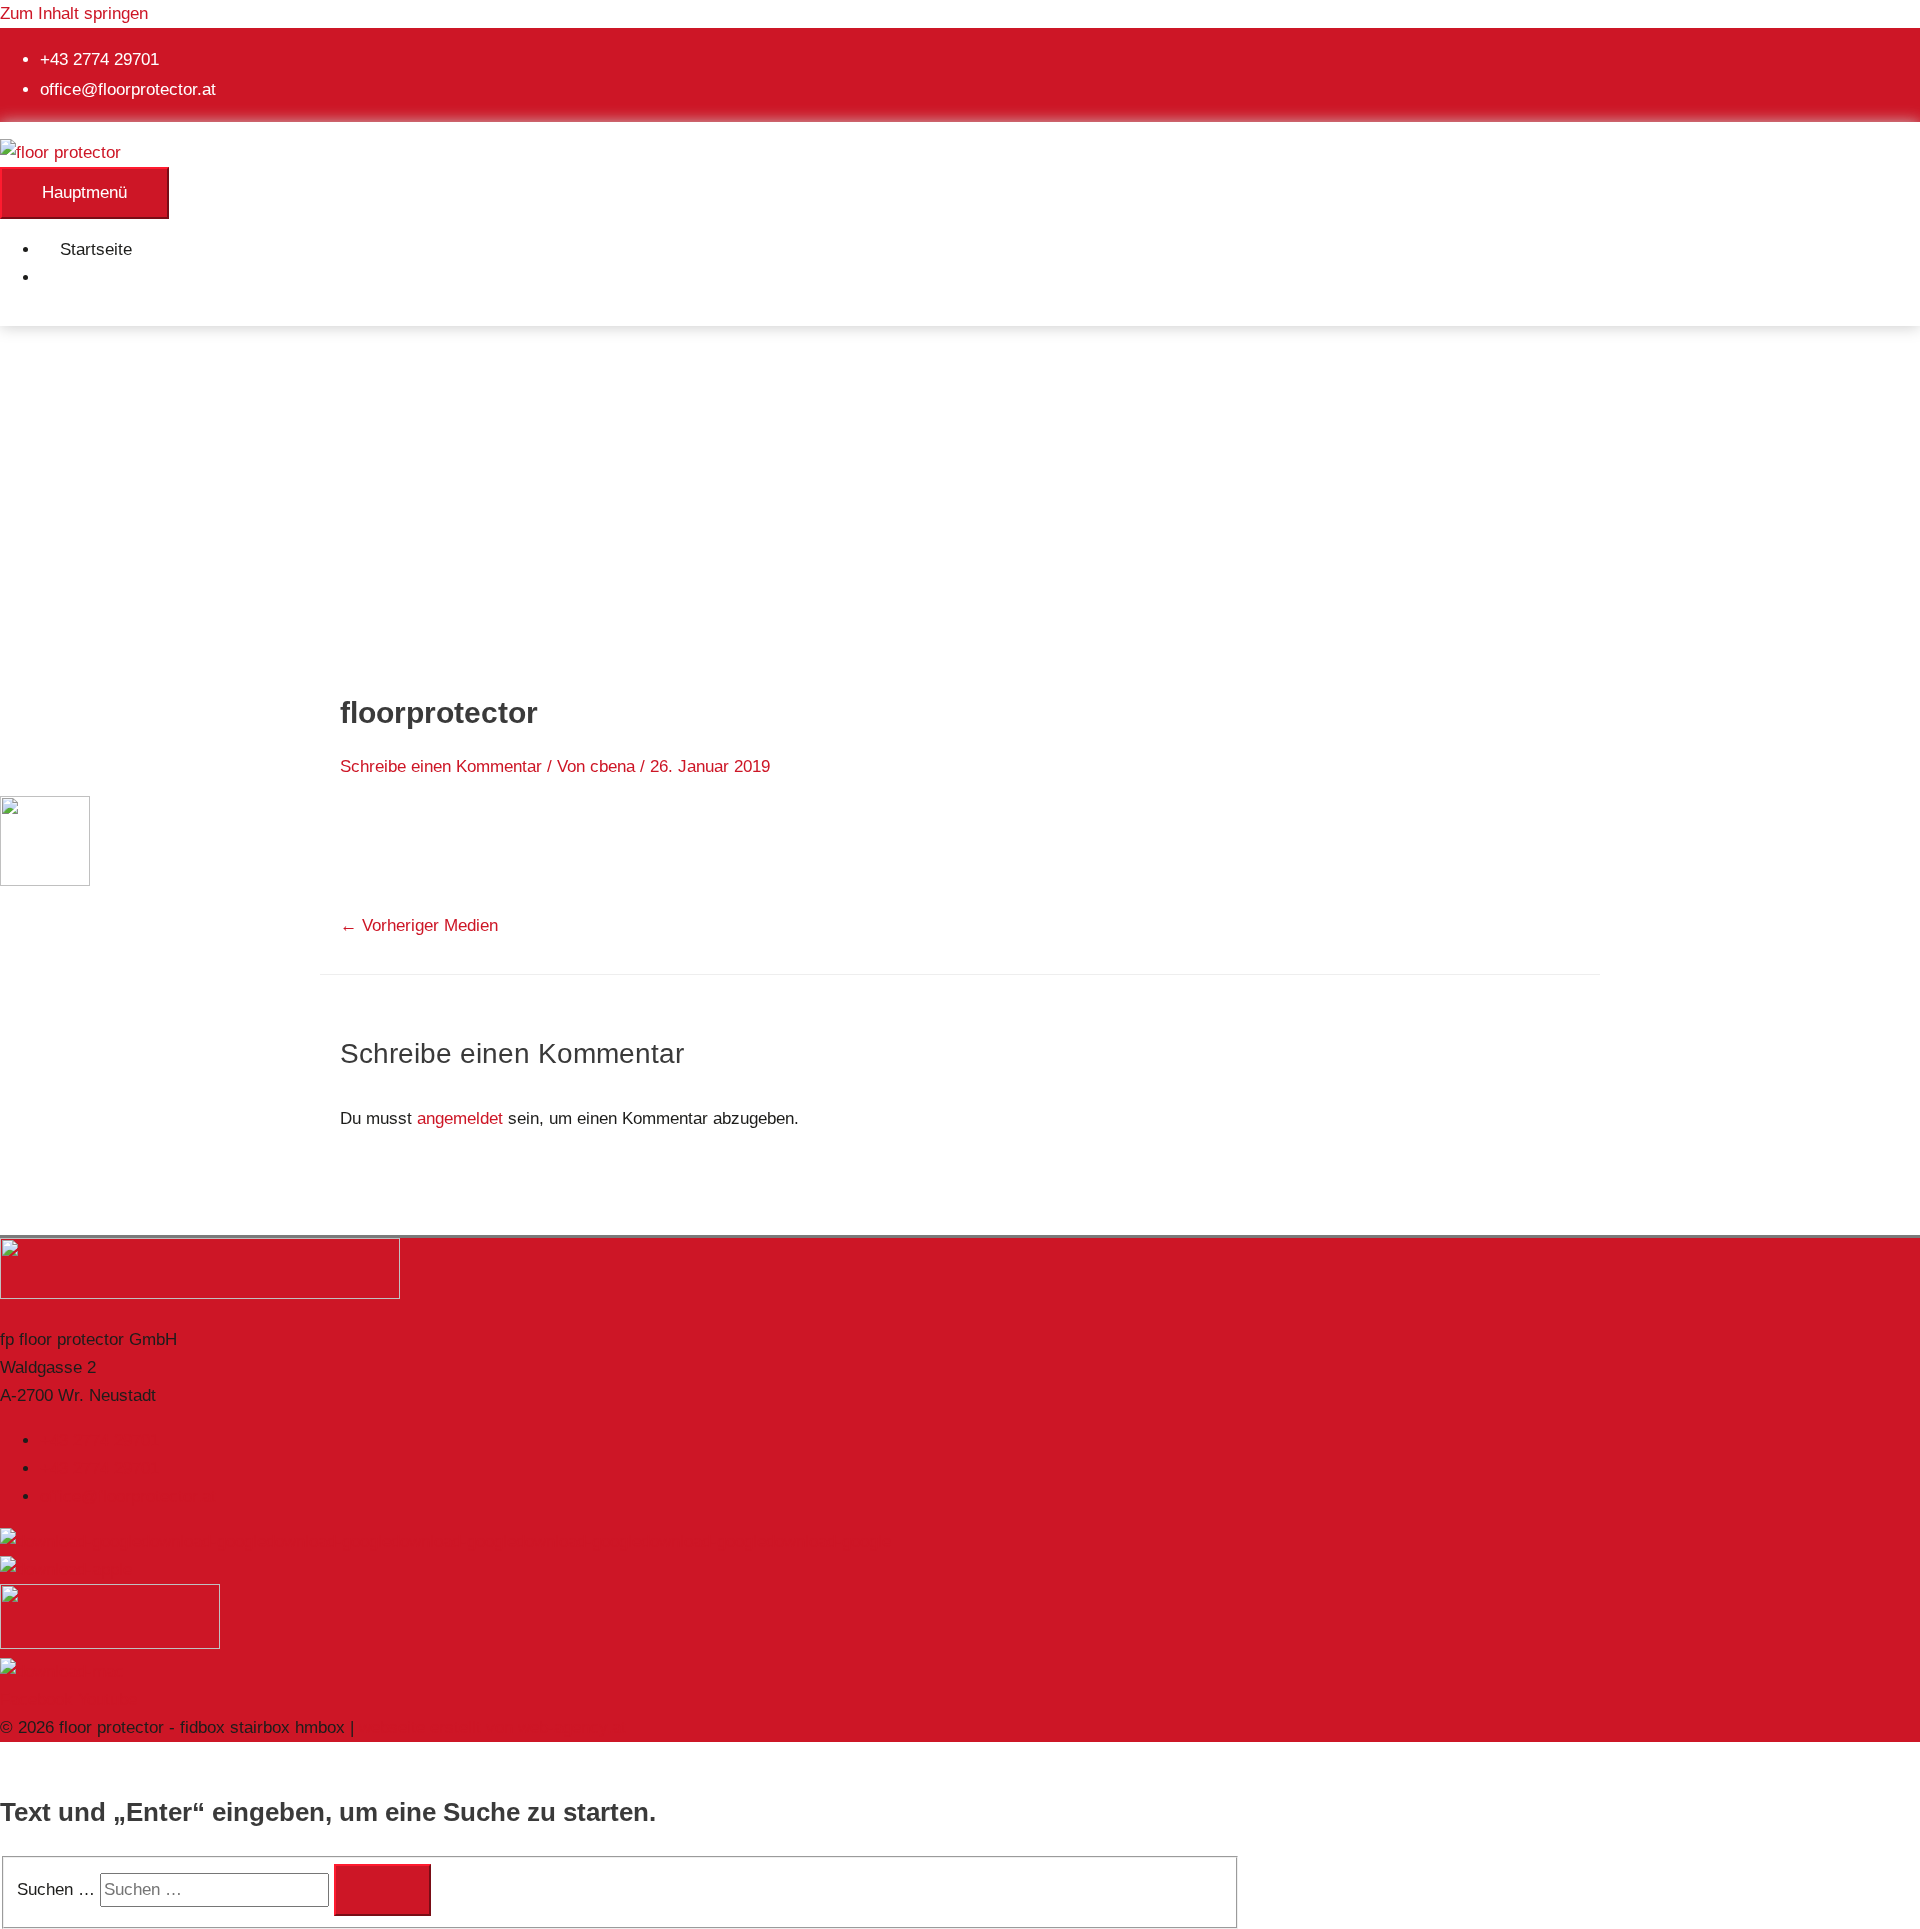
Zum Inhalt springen (74, 13)
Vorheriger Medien (419, 925)
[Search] (382, 1890)
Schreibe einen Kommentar (441, 766)
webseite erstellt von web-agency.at (492, 1727)
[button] (66, 277)
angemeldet (460, 1118)
